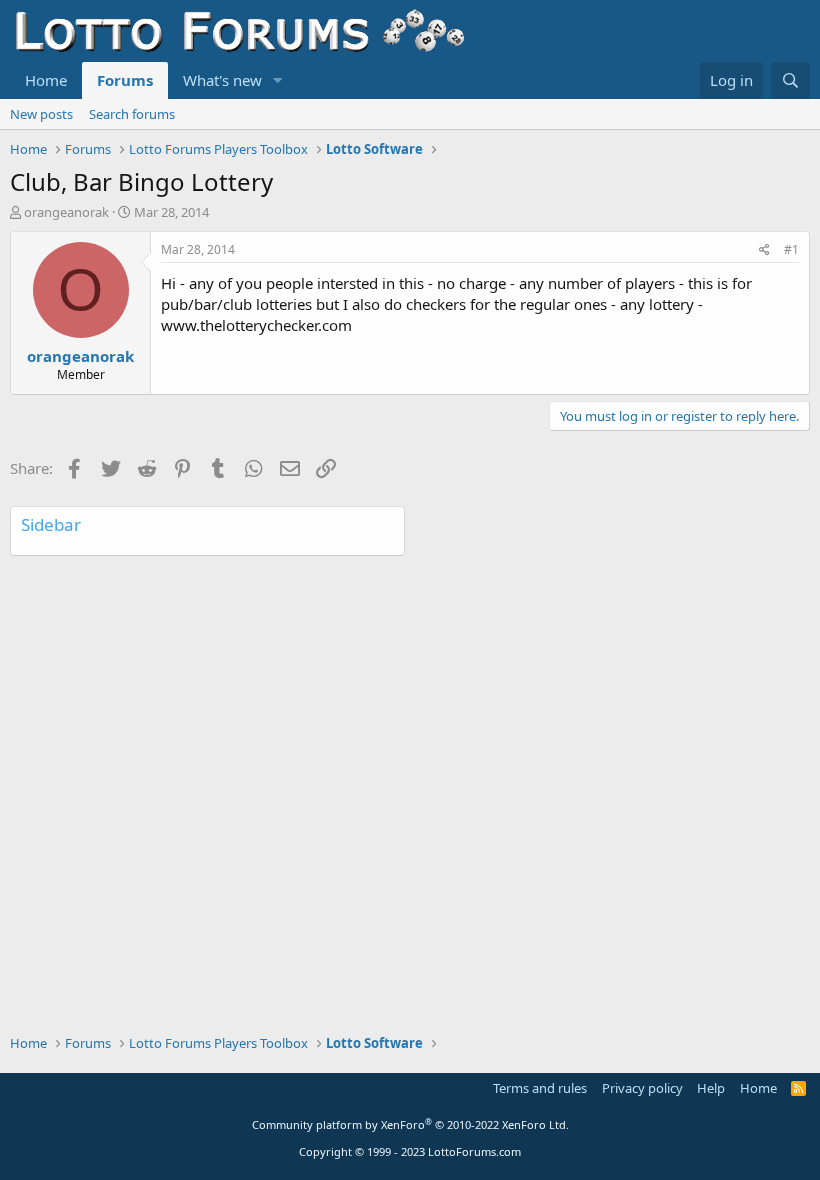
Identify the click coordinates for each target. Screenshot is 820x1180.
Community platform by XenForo (410, 1124)
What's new (222, 80)
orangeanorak (66, 212)
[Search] (790, 80)
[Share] (764, 250)
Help (711, 1088)
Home (46, 80)
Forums (125, 80)
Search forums (132, 114)
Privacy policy (642, 1088)
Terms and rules (540, 1088)
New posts (41, 114)
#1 (791, 249)
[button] (278, 80)
